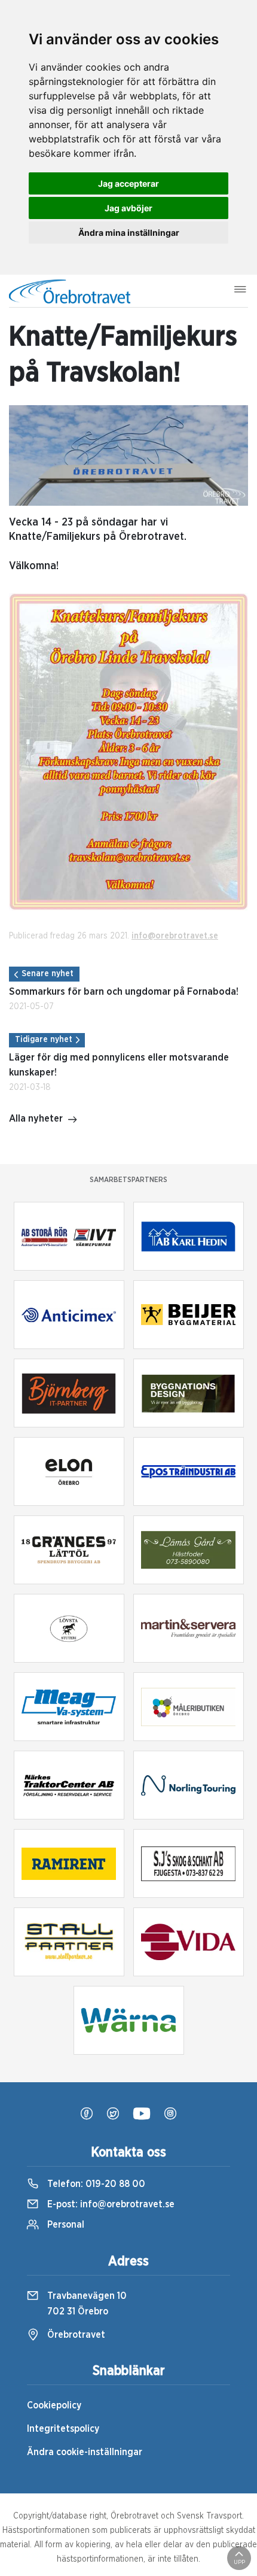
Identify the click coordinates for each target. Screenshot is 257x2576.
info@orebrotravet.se (175, 936)
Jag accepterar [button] (128, 183)
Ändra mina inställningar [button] (129, 233)
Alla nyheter (36, 1119)
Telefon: (95, 2184)
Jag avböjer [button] (128, 208)
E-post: (110, 2204)
